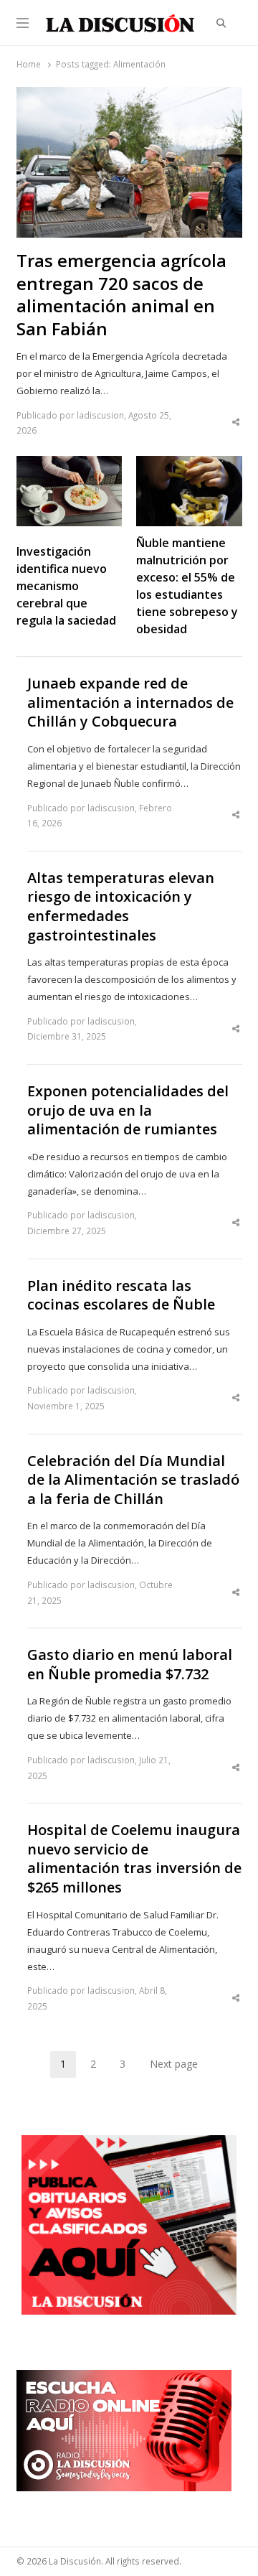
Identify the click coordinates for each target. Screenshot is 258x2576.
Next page (174, 2064)
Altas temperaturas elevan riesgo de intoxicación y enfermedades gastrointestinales (121, 907)
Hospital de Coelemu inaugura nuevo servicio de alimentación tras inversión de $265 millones (134, 1859)
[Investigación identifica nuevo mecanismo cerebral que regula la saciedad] (70, 465)
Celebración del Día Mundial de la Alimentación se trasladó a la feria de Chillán (133, 1480)
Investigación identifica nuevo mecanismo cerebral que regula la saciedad (66, 586)
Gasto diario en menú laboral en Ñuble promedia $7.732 (130, 1665)
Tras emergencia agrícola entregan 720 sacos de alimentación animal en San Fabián (121, 295)
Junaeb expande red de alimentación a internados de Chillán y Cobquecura (130, 703)
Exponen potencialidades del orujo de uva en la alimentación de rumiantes (128, 1110)
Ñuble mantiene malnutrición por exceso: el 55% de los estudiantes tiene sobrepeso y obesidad (187, 586)
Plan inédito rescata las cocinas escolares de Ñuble (121, 1296)
